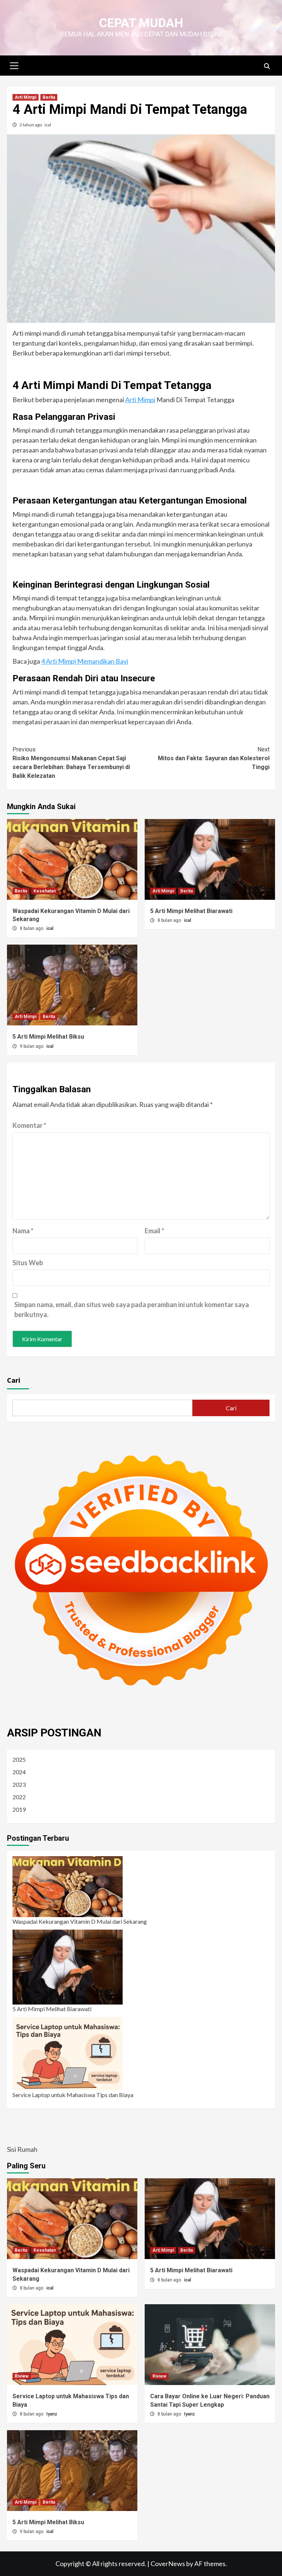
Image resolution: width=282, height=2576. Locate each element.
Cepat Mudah (141, 23)
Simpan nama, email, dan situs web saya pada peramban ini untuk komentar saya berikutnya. (132, 1309)
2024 (19, 1772)
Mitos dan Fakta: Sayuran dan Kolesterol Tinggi (214, 758)
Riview (22, 2376)
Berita (49, 97)
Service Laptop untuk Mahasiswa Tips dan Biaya (73, 2095)
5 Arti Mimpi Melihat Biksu (48, 1037)
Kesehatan (45, 891)
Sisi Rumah (22, 2149)
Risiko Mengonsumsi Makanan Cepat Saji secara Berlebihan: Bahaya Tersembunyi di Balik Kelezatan (71, 763)
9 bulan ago (32, 1046)
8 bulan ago (32, 928)
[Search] (267, 66)
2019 (19, 1809)
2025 (19, 1759)
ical (48, 125)
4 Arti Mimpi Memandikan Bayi (85, 661)
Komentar (29, 1125)
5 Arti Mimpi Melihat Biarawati (191, 911)
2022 (19, 1797)
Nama (23, 1231)
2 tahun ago (31, 125)
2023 (19, 1784)
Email (154, 1231)
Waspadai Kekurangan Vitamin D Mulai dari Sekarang (80, 1921)
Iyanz (52, 2414)
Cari (14, 1380)
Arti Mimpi (26, 97)
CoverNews (168, 2564)
